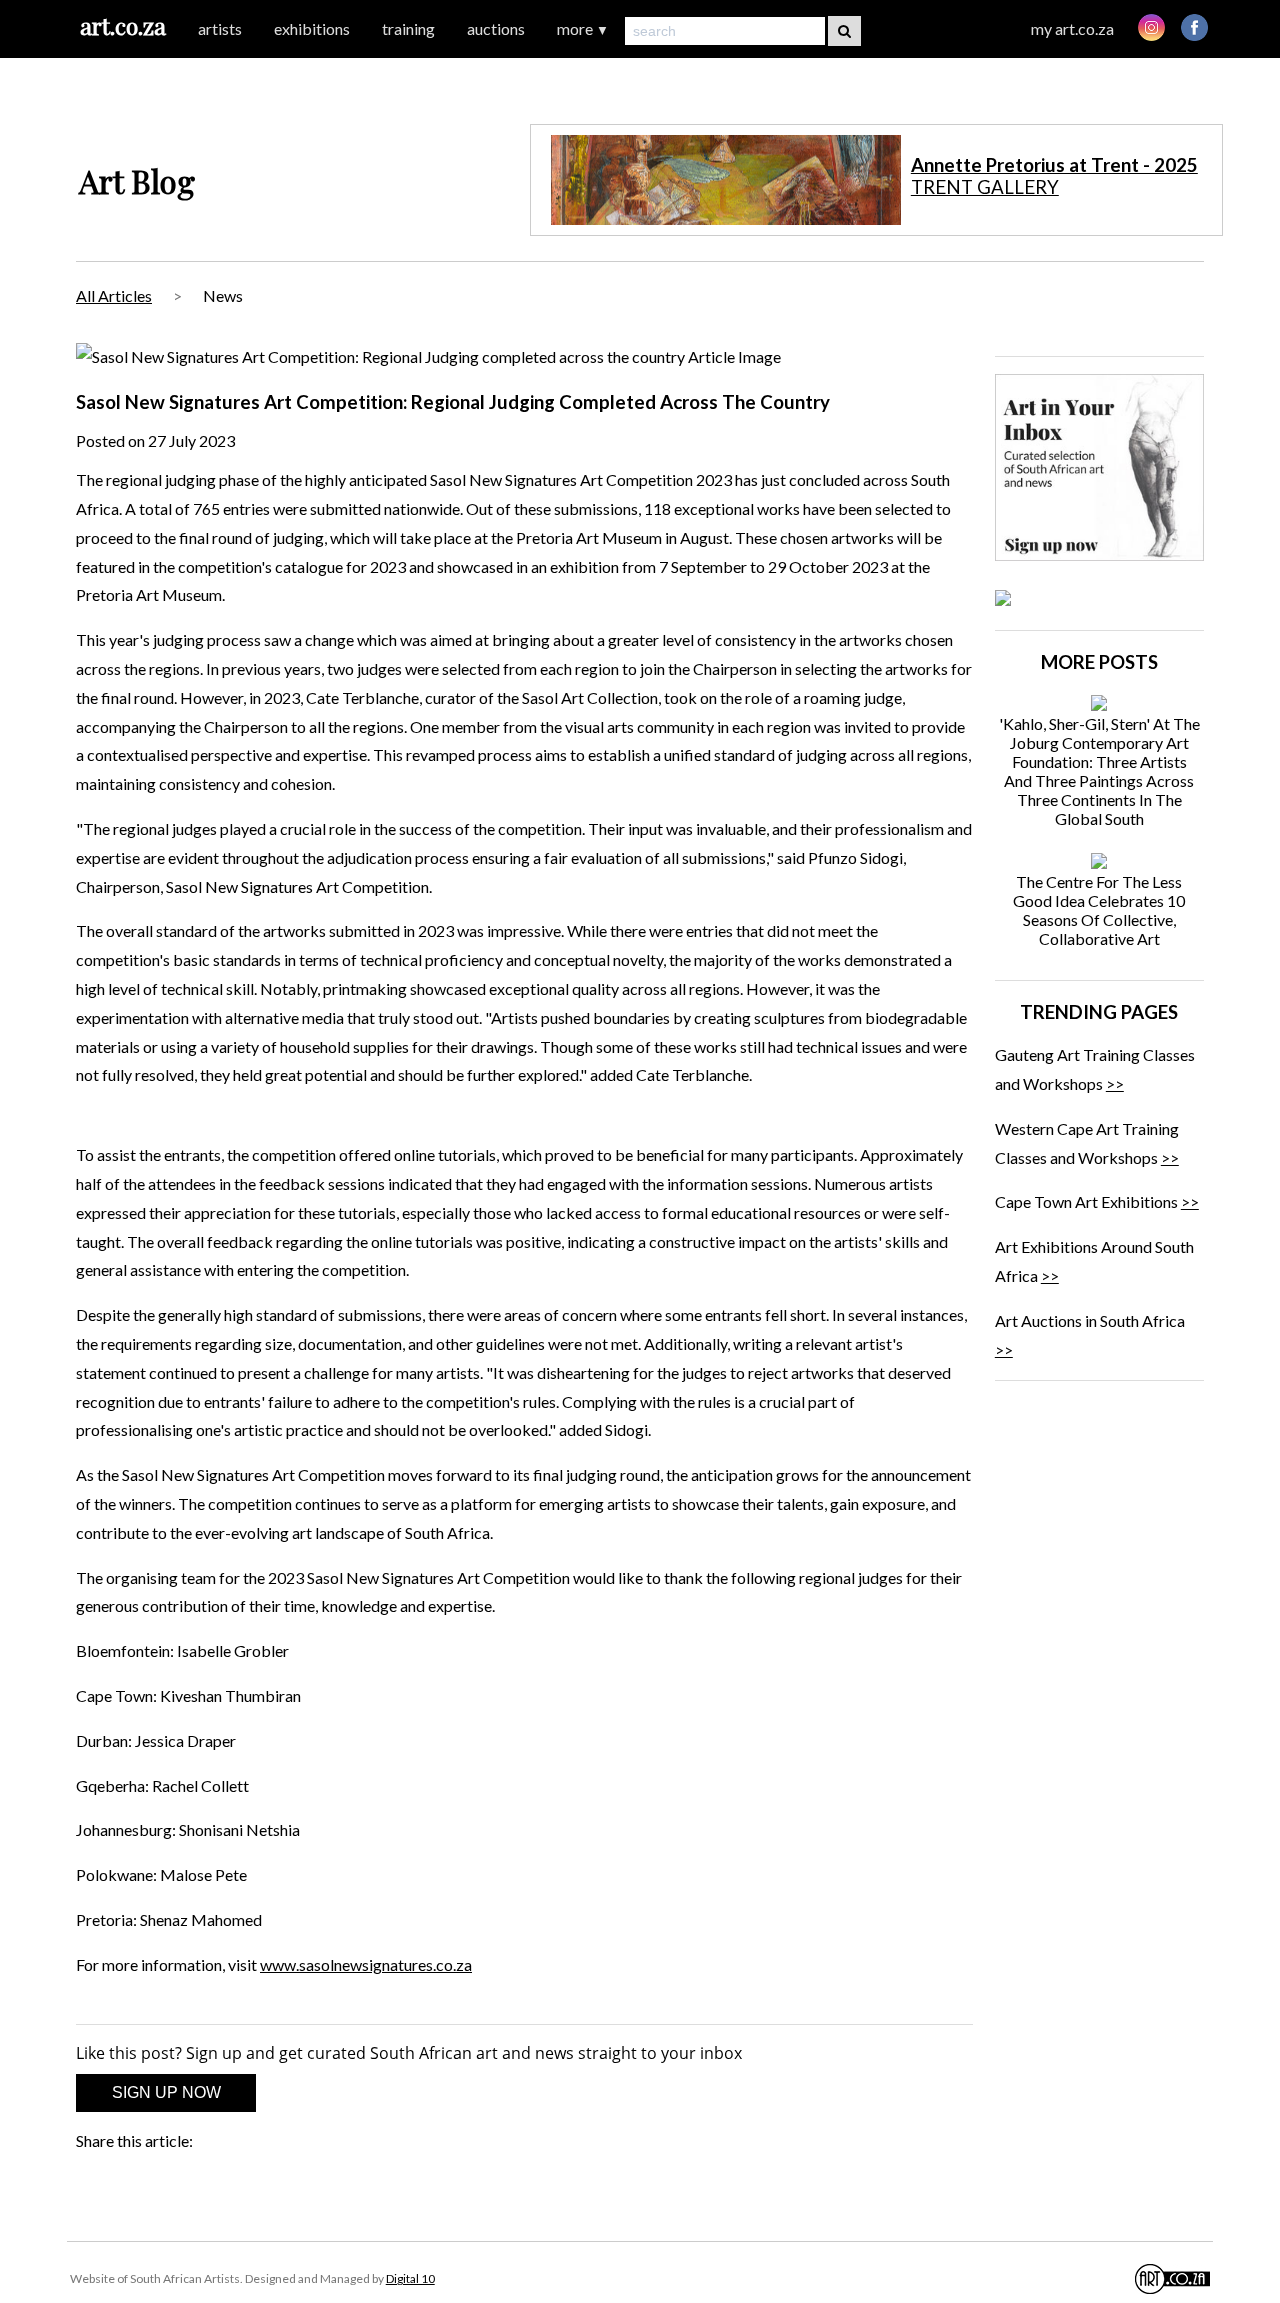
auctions (496, 28)
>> (1115, 1083)
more (583, 28)
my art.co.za (1072, 28)
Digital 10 (410, 2278)
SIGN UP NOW (166, 2092)
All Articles (114, 295)
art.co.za (123, 25)
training (408, 28)
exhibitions (312, 28)
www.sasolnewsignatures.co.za (366, 1964)
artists (220, 28)
